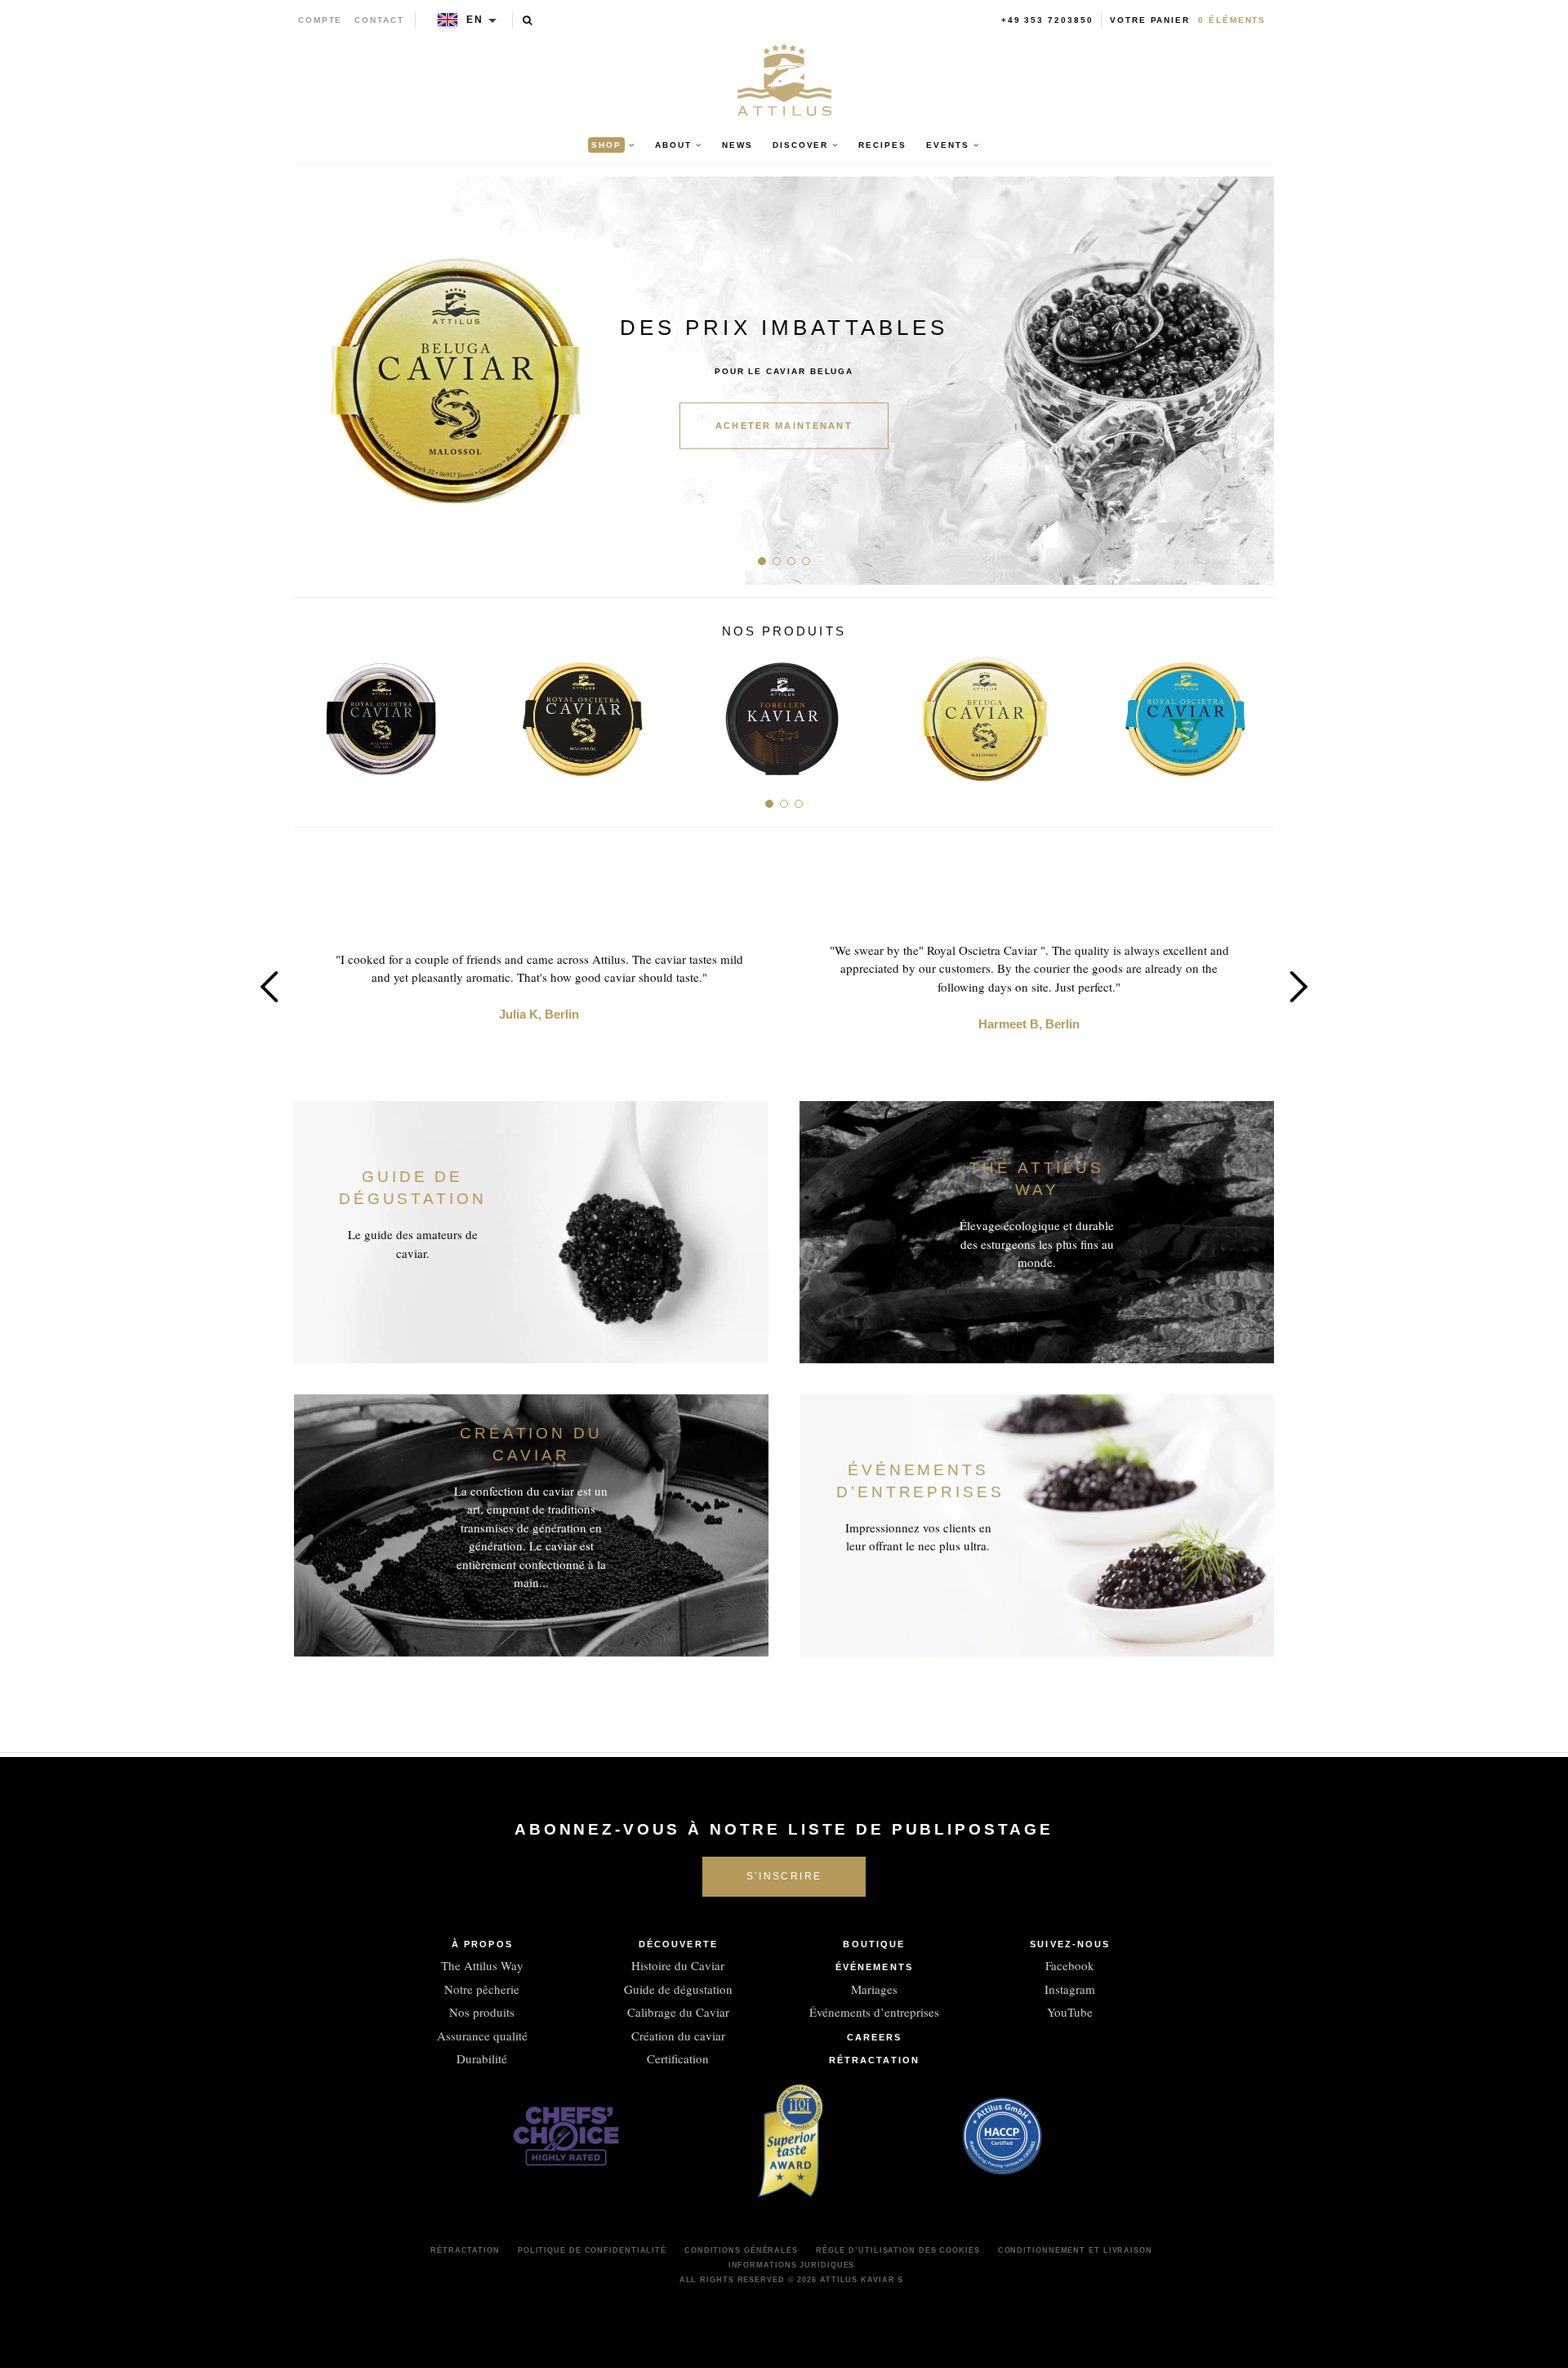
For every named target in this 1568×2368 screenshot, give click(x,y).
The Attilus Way (482, 1965)
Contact (379, 20)
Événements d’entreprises (874, 2012)
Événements (874, 1967)
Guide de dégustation (678, 1989)
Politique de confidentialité (592, 2250)
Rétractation (874, 2060)
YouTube (1070, 2012)
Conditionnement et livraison (1075, 2250)
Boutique (874, 1944)
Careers (875, 2037)
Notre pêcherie (482, 1989)
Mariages (874, 1989)
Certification (678, 2058)
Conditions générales (741, 2250)
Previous (312, 381)
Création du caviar (678, 2036)
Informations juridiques (792, 2265)
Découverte (678, 1944)
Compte (321, 20)
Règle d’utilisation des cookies (898, 2250)
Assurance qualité (482, 2036)
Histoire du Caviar (678, 1965)
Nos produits (482, 2012)
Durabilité (482, 2058)
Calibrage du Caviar (678, 2012)
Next (1256, 381)
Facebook (1070, 1965)
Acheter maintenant (784, 426)
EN (475, 20)
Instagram (1070, 1989)
